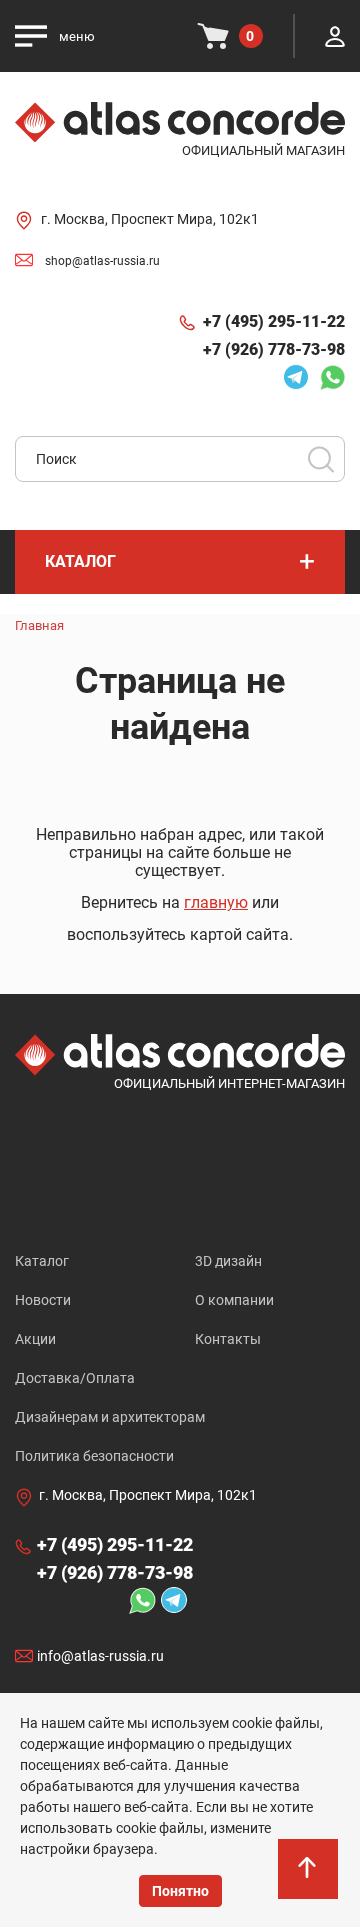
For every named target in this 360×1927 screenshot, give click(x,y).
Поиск (321, 459)
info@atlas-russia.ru (100, 1656)
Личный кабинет (335, 36)
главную (216, 902)
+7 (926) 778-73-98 (274, 349)
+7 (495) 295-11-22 (274, 321)
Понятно (180, 1891)
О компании (234, 1300)
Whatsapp (327, 377)
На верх (310, 1887)
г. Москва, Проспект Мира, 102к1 (150, 219)
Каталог (42, 1261)
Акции (35, 1339)
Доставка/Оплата (75, 1378)
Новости (43, 1300)
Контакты (228, 1339)
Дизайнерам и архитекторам (110, 1417)
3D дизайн (228, 1261)
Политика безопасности (94, 1456)
